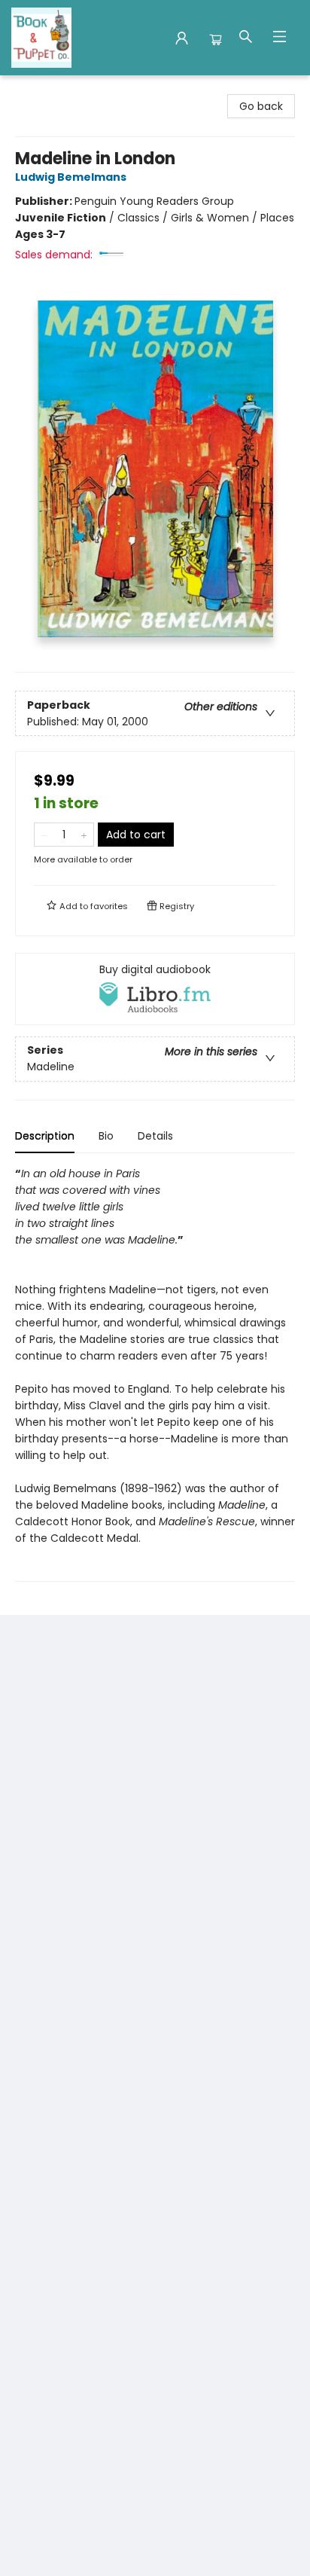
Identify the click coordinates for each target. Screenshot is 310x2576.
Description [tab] (45, 1136)
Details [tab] (155, 1136)
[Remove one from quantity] (44, 835)
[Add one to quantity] (84, 835)
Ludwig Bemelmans (71, 177)
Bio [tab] (106, 1136)
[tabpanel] (155, 1373)
